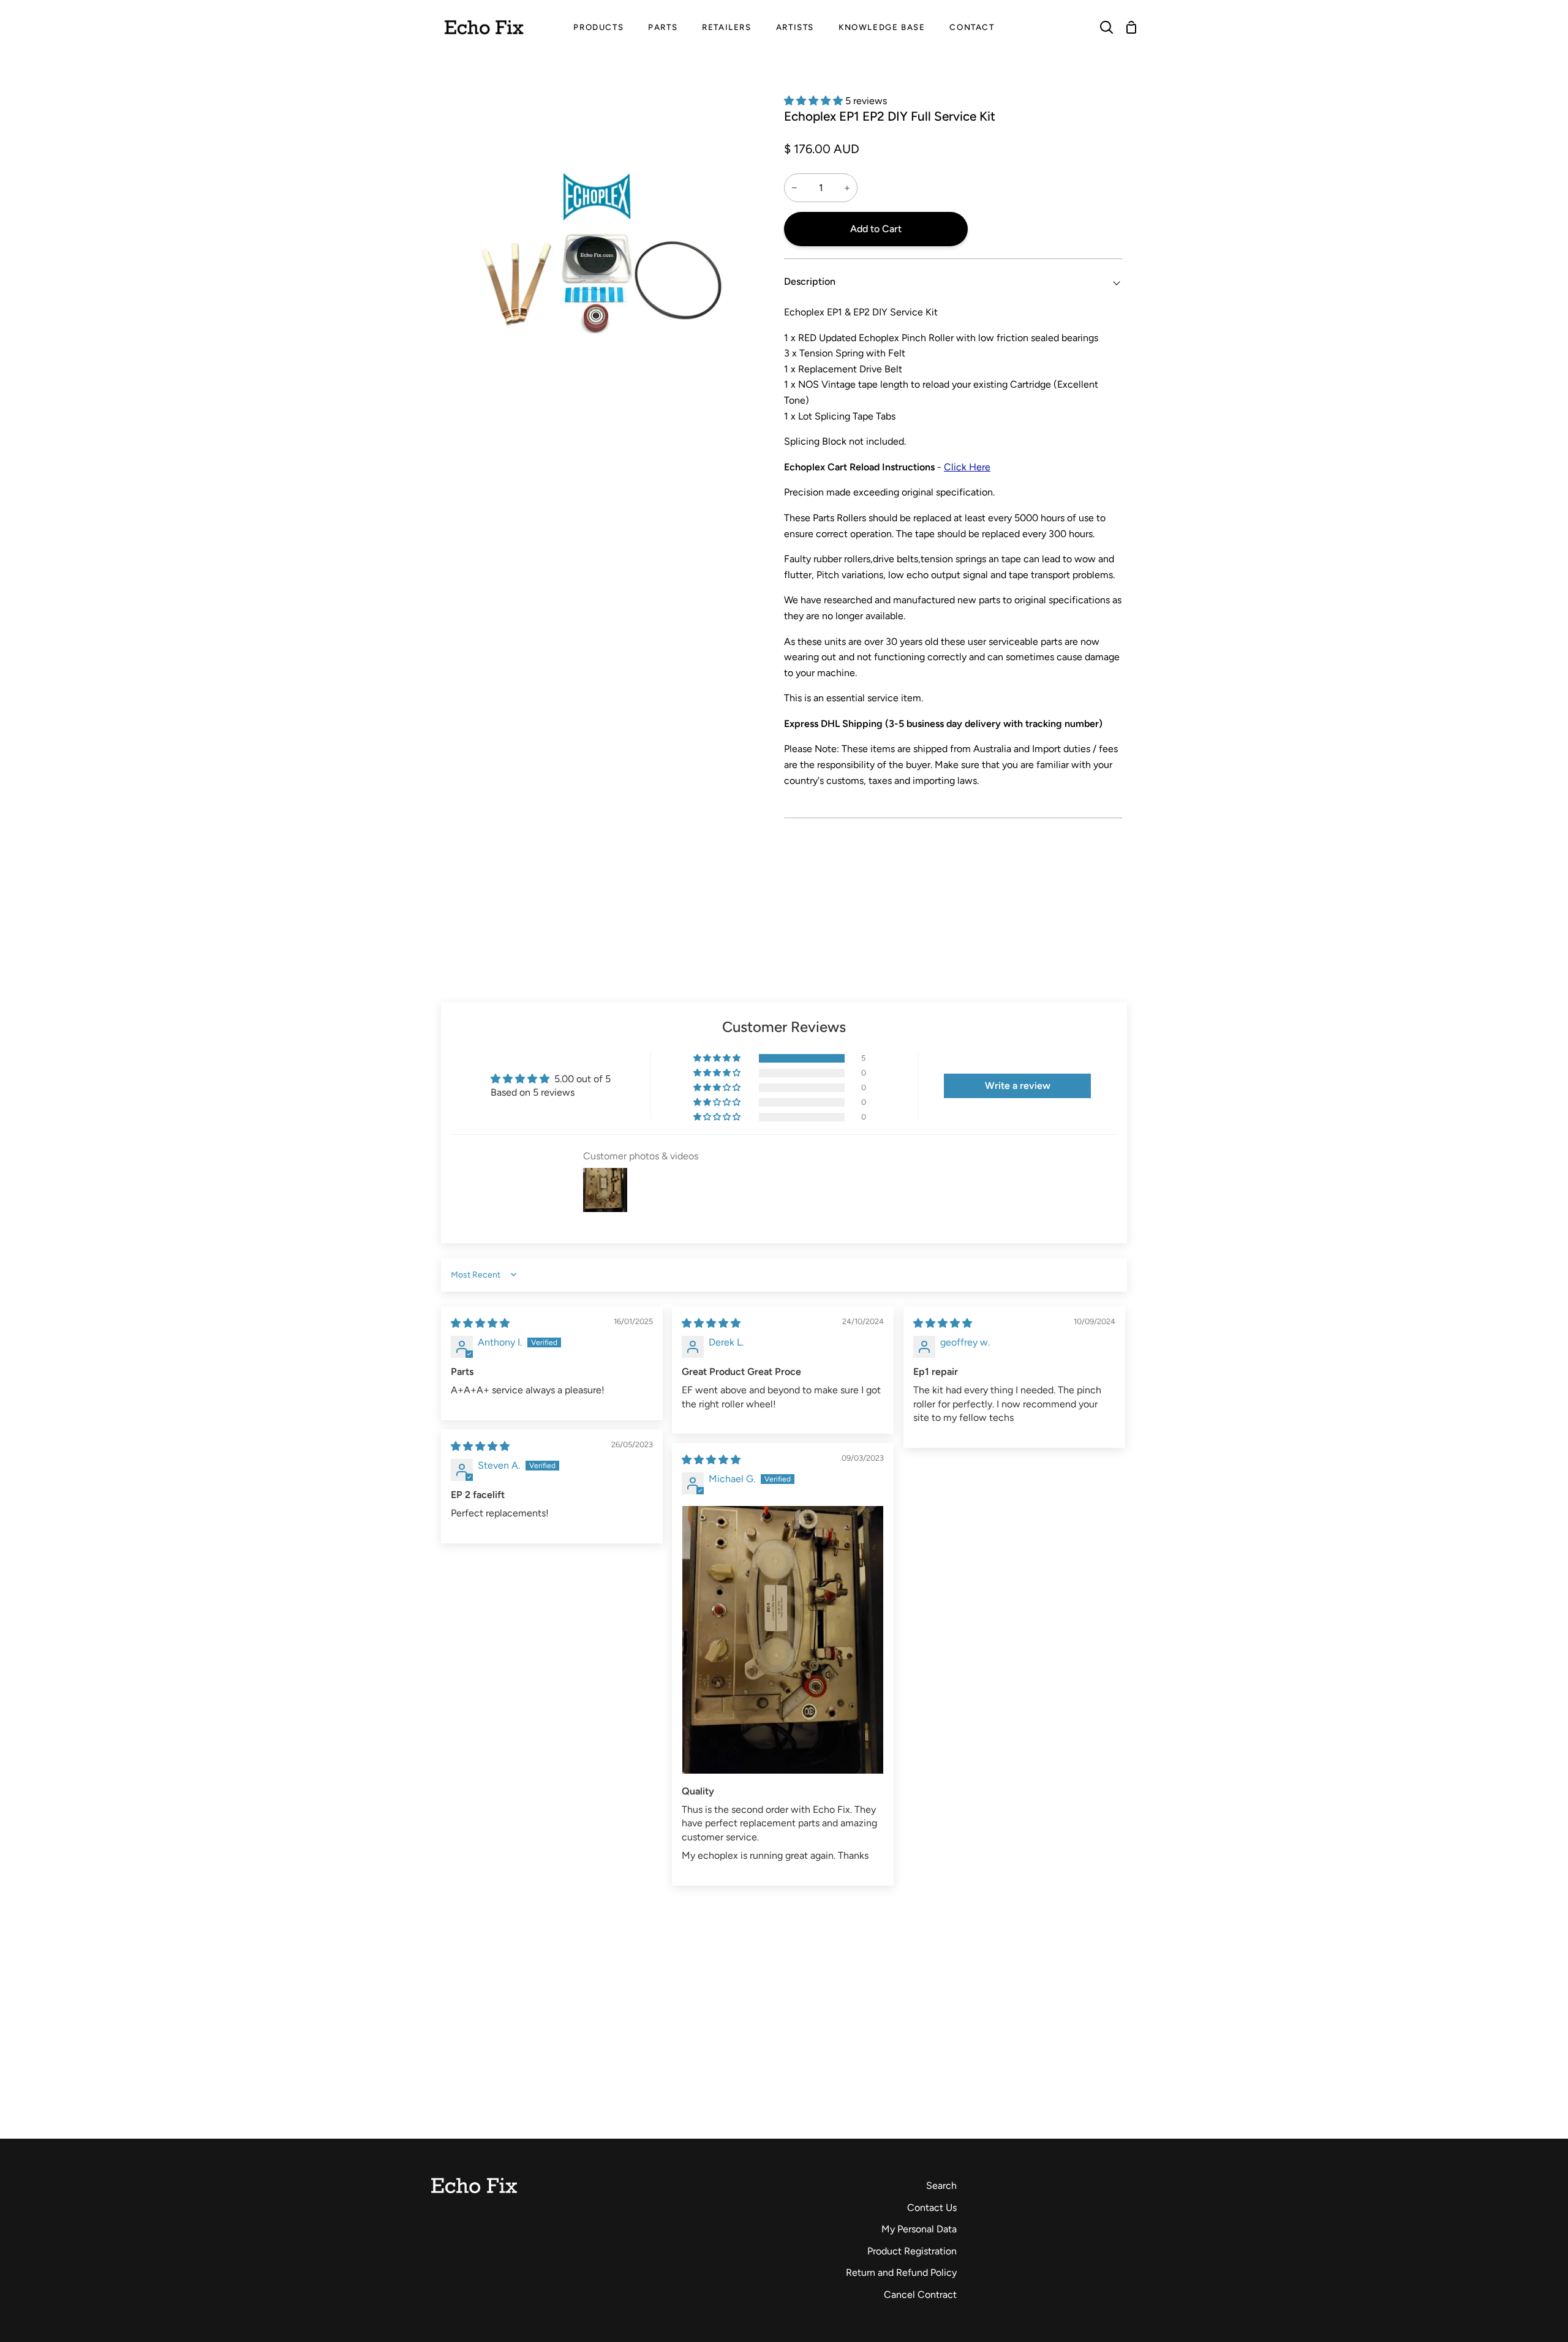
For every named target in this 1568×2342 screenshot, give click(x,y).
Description (810, 281)
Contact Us (932, 2208)
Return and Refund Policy (901, 2272)
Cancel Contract (920, 2295)
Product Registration (912, 2251)
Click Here (967, 467)
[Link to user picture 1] (783, 1640)
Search (941, 2186)
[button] (815, 101)
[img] (480, 1323)
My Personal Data (919, 2229)
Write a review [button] (1018, 1086)
